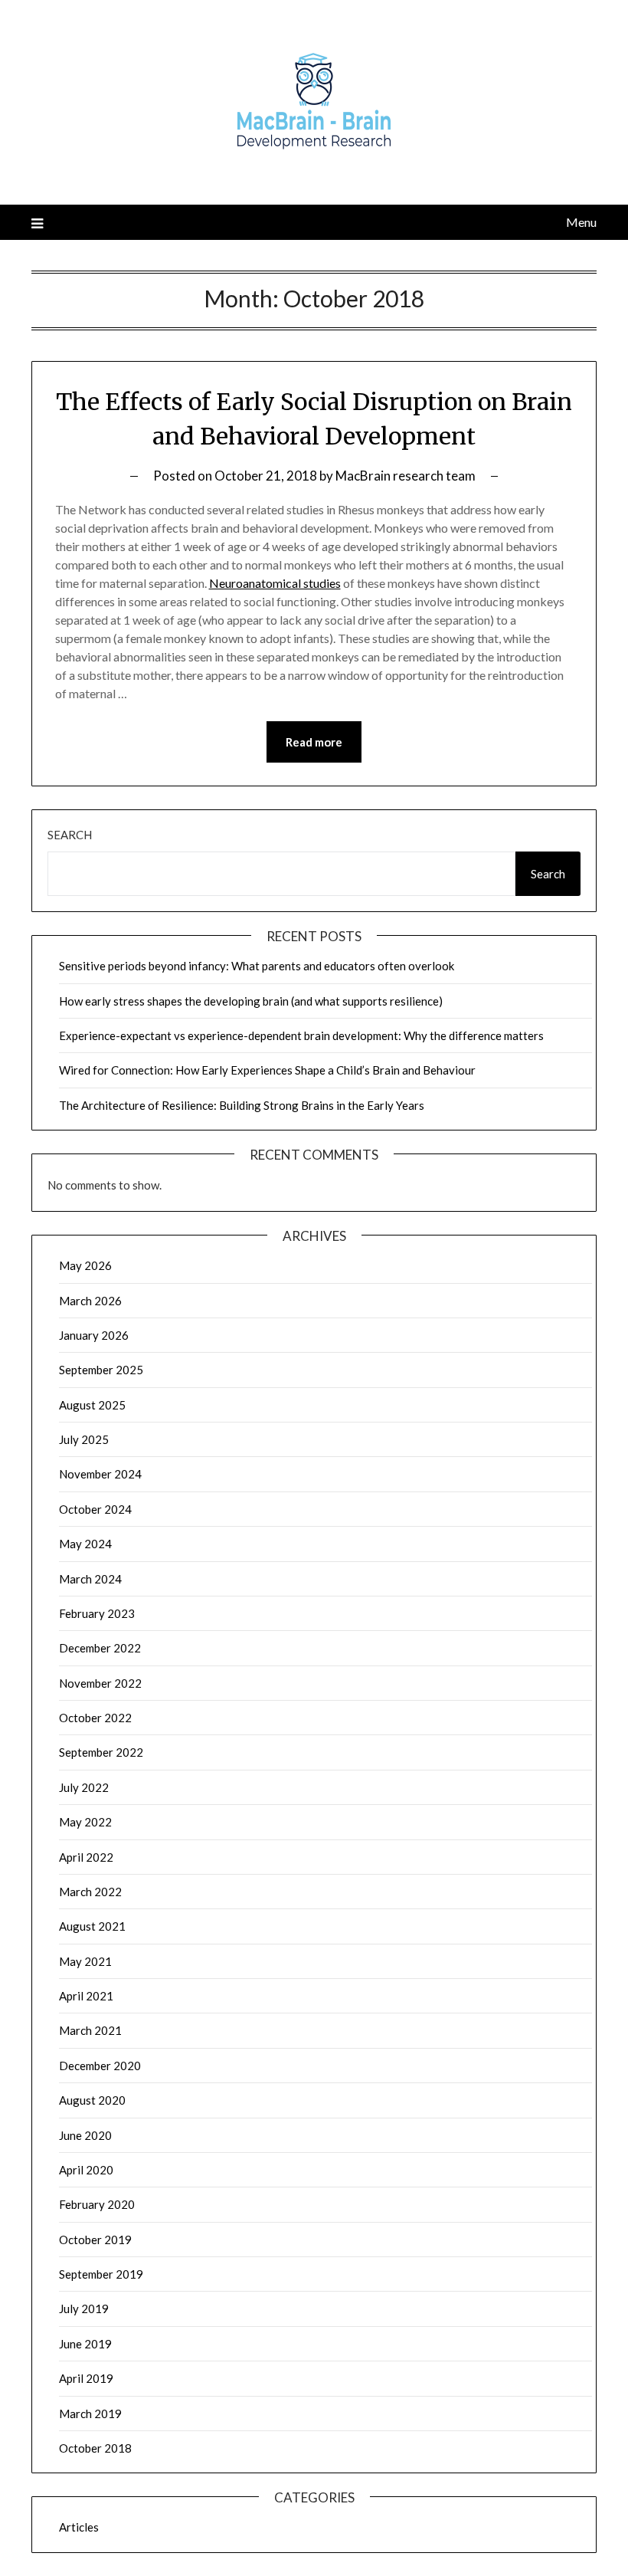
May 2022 (85, 1822)
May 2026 (85, 1265)
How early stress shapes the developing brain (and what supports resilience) (251, 1001)
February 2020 (97, 2204)
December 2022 (100, 1648)
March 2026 (90, 1301)
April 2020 (86, 2170)
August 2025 (92, 1405)
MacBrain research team (406, 476)
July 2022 (84, 1787)
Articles (79, 2527)
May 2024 (85, 1544)
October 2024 (95, 1509)
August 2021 (92, 1926)
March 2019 (90, 2414)
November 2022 (100, 1683)
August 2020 (92, 2100)
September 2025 (101, 1370)
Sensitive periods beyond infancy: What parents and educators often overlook (257, 966)
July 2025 (84, 1439)
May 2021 (85, 1961)
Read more (314, 742)
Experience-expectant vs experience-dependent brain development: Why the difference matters (301, 1035)
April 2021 (86, 1996)
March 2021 (90, 2030)
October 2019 (95, 2240)
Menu (581, 222)
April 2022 (86, 1857)
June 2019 (85, 2344)
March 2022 (90, 1892)
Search (70, 835)
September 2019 (101, 2274)
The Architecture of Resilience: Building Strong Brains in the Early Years (242, 1105)
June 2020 (85, 2135)
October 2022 (95, 1718)
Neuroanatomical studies (275, 583)
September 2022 (101, 1752)
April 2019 (86, 2378)
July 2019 (84, 2309)
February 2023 (97, 1613)
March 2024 (90, 1579)
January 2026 (94, 1335)
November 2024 (100, 1474)
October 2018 (95, 2448)
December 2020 (100, 2066)
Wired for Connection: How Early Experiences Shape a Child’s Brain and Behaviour (267, 1070)
